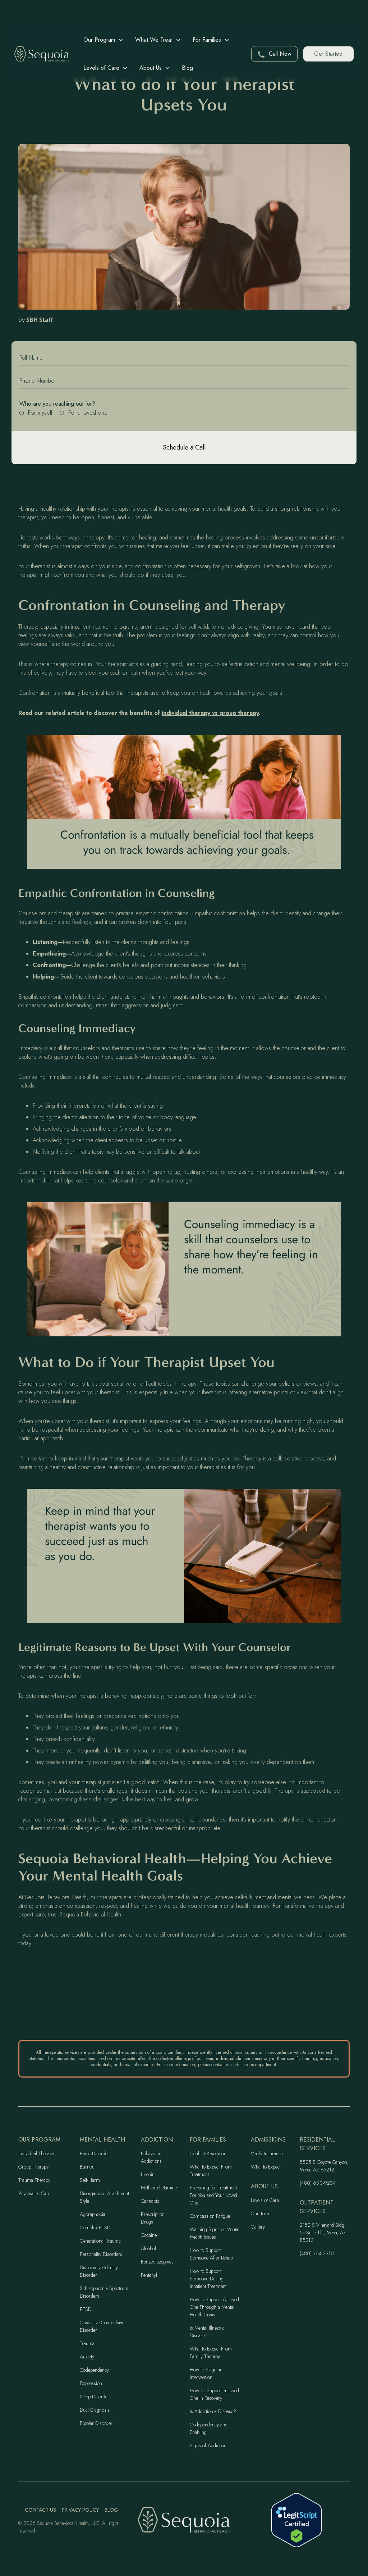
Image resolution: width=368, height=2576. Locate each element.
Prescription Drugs (153, 2218)
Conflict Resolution (208, 2153)
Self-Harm (90, 2180)
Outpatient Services (317, 2207)
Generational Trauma (100, 2241)
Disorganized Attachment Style (104, 2197)
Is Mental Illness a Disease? (207, 2332)
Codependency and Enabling (209, 2428)
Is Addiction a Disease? (213, 2411)
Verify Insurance (267, 2153)
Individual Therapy (36, 2153)
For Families (208, 2140)
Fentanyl (149, 2275)
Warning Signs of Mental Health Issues (215, 2233)
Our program (39, 2140)
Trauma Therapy (34, 2180)
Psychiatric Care (34, 2193)
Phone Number (38, 381)
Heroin (148, 2174)
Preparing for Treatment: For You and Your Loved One (214, 2195)
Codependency (94, 2370)
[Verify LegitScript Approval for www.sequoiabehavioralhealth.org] (296, 2520)
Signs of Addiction (208, 2445)
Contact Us (40, 2510)
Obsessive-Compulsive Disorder (102, 2326)
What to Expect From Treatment (211, 2171)
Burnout (88, 2167)
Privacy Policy (80, 2510)
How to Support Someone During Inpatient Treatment (208, 2279)
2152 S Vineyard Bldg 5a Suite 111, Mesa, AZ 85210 (323, 2233)
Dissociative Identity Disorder (99, 2271)
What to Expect (266, 2167)
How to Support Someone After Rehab (211, 2254)
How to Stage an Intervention (206, 2373)
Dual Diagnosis (95, 2410)
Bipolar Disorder (96, 2423)
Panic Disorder (95, 2153)
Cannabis (150, 2201)
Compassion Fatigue (210, 2216)
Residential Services (317, 2144)
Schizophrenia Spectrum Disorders (104, 2292)
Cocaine (149, 2235)
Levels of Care (265, 2200)
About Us (264, 2186)
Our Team (261, 2213)
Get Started (328, 54)
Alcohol (148, 2248)
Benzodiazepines (157, 2262)
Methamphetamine (159, 2188)
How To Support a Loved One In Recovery (214, 2394)
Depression (91, 2383)
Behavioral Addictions (151, 2157)
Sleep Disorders (96, 2397)
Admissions (268, 2140)
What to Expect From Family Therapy (211, 2352)
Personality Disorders (101, 2254)
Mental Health (102, 2140)
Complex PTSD (95, 2228)
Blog (187, 68)
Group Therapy (33, 2167)
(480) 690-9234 (318, 2183)
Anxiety (87, 2357)
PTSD (86, 2309)
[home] (42, 54)
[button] (103, 40)
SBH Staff (40, 320)
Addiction (157, 2140)
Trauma (87, 2343)
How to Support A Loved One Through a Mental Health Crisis (214, 2307)
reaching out (264, 1935)
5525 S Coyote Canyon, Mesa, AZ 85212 (324, 2166)
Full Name (31, 358)
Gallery (258, 2227)
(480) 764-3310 (317, 2253)
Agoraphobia (93, 2214)
